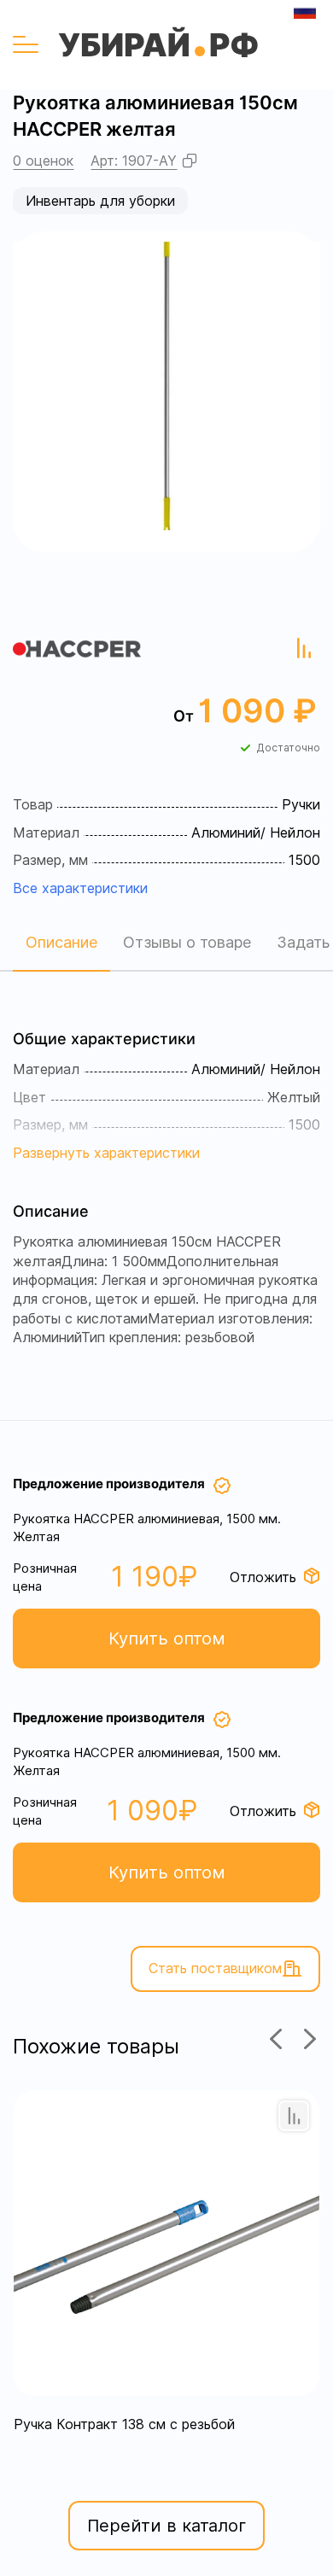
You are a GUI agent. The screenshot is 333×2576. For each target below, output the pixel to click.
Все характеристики (80, 888)
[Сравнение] (294, 2116)
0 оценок (43, 161)
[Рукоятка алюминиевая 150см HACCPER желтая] (166, 381)
